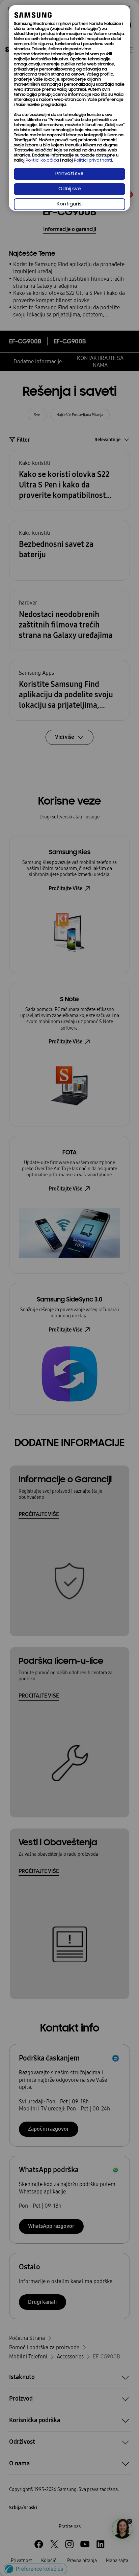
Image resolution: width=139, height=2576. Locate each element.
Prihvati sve (69, 174)
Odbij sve (70, 189)
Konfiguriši (70, 204)
